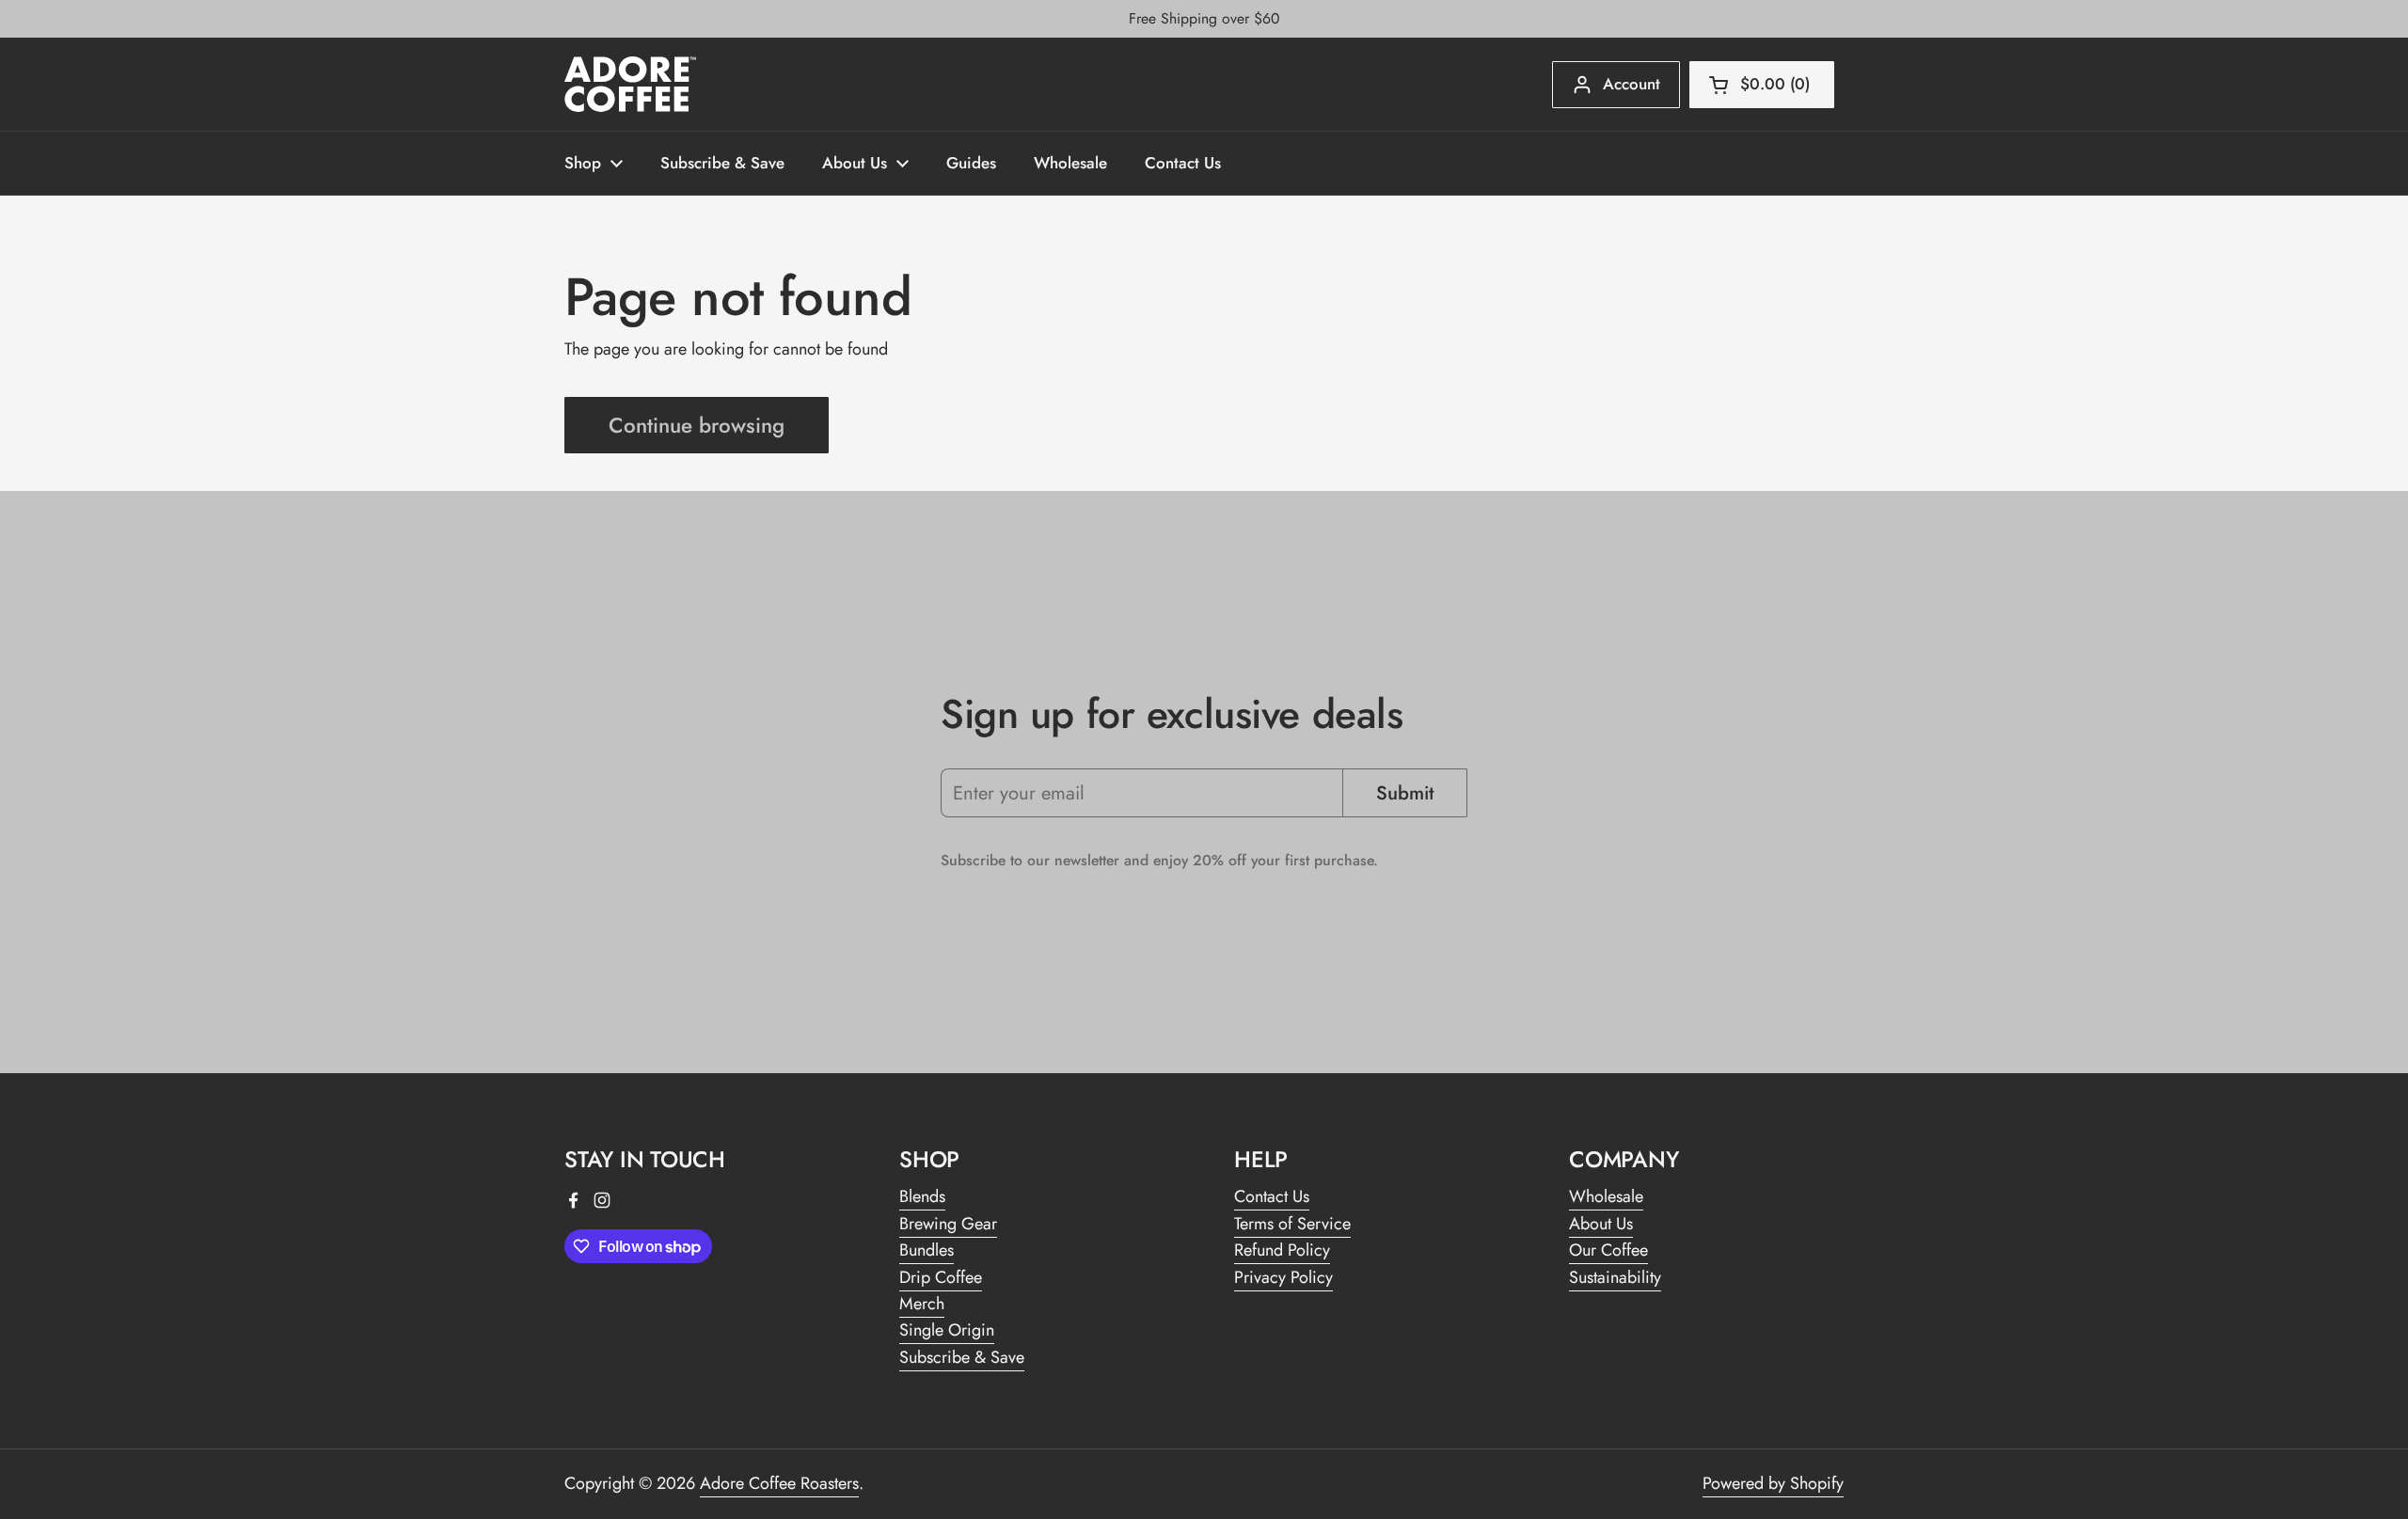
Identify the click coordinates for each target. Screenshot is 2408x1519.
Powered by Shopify (1773, 1483)
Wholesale (1606, 1196)
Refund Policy (1282, 1250)
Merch (922, 1304)
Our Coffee (1608, 1250)
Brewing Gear (948, 1224)
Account (1632, 84)
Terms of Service (1292, 1224)
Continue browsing (697, 425)
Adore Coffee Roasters (779, 1483)
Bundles (927, 1250)
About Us (1601, 1224)
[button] (1762, 85)
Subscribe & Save (962, 1357)
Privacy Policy (1283, 1277)
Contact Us (1272, 1196)
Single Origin (947, 1330)
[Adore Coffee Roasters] (630, 84)
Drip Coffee (941, 1277)
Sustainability (1615, 1277)
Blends (922, 1196)
